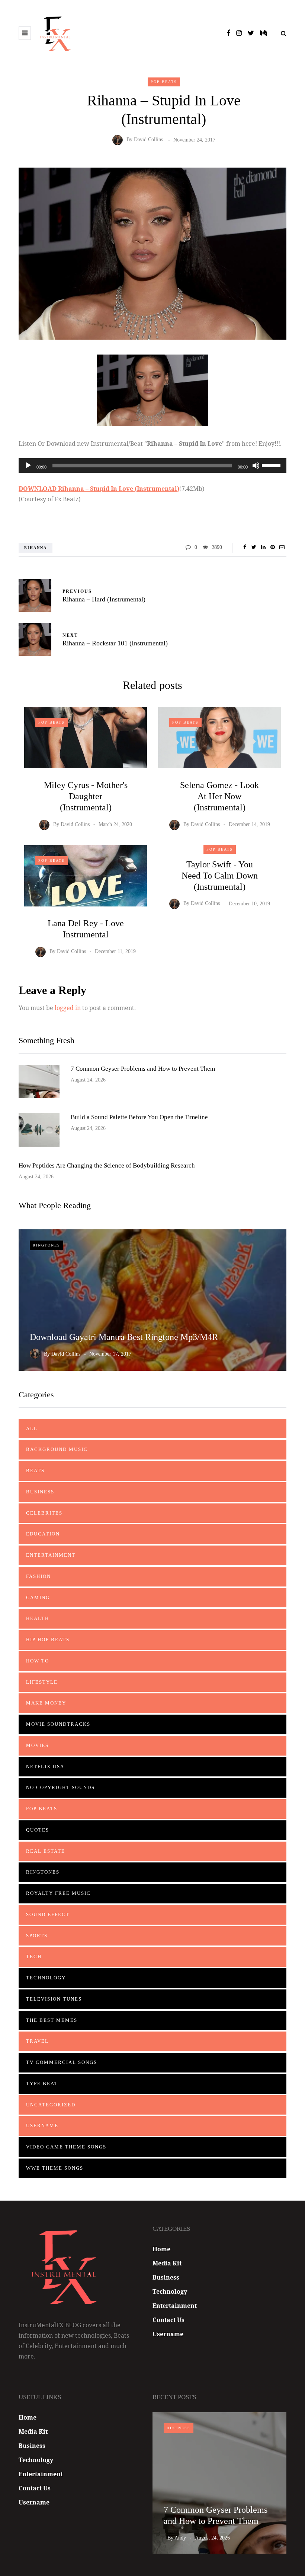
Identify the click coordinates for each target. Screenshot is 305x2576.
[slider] (272, 465)
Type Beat (42, 2083)
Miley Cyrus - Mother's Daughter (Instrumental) (86, 796)
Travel (37, 2041)
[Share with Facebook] (245, 547)
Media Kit (167, 2263)
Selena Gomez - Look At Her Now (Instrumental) (219, 796)
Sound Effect (48, 1914)
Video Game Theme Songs (66, 2147)
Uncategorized (51, 2105)
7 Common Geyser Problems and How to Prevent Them (143, 1069)
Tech (34, 1956)
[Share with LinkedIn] (263, 547)
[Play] (28, 466)
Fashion (38, 1576)
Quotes (38, 1830)
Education (43, 1534)
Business (40, 1492)
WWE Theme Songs (55, 2168)
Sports (37, 1936)
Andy (180, 2538)
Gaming (38, 1597)
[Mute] (256, 466)
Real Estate (46, 1851)
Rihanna (36, 548)
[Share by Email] (282, 547)
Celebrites (44, 1513)
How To (38, 1661)
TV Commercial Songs (62, 2062)
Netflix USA (45, 1767)
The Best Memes (52, 2020)
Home (161, 2249)
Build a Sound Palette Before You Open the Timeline (139, 1117)
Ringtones (46, 1245)
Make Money (46, 1703)
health (38, 1618)
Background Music (57, 1449)
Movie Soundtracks (58, 1724)
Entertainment (51, 1555)
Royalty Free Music (58, 1893)
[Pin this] (272, 547)
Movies (37, 1745)
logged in (68, 1008)
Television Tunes (54, 1999)
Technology (46, 1978)
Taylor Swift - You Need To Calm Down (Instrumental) (220, 876)
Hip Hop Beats (48, 1640)
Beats (35, 1470)
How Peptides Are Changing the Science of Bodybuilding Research (107, 1165)
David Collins (148, 140)
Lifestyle (42, 1682)
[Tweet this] (254, 547)
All (32, 1428)
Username (42, 2126)
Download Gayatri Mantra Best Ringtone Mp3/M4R (124, 1337)
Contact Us (168, 2320)
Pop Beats (164, 82)
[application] (152, 466)
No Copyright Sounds (60, 1787)
